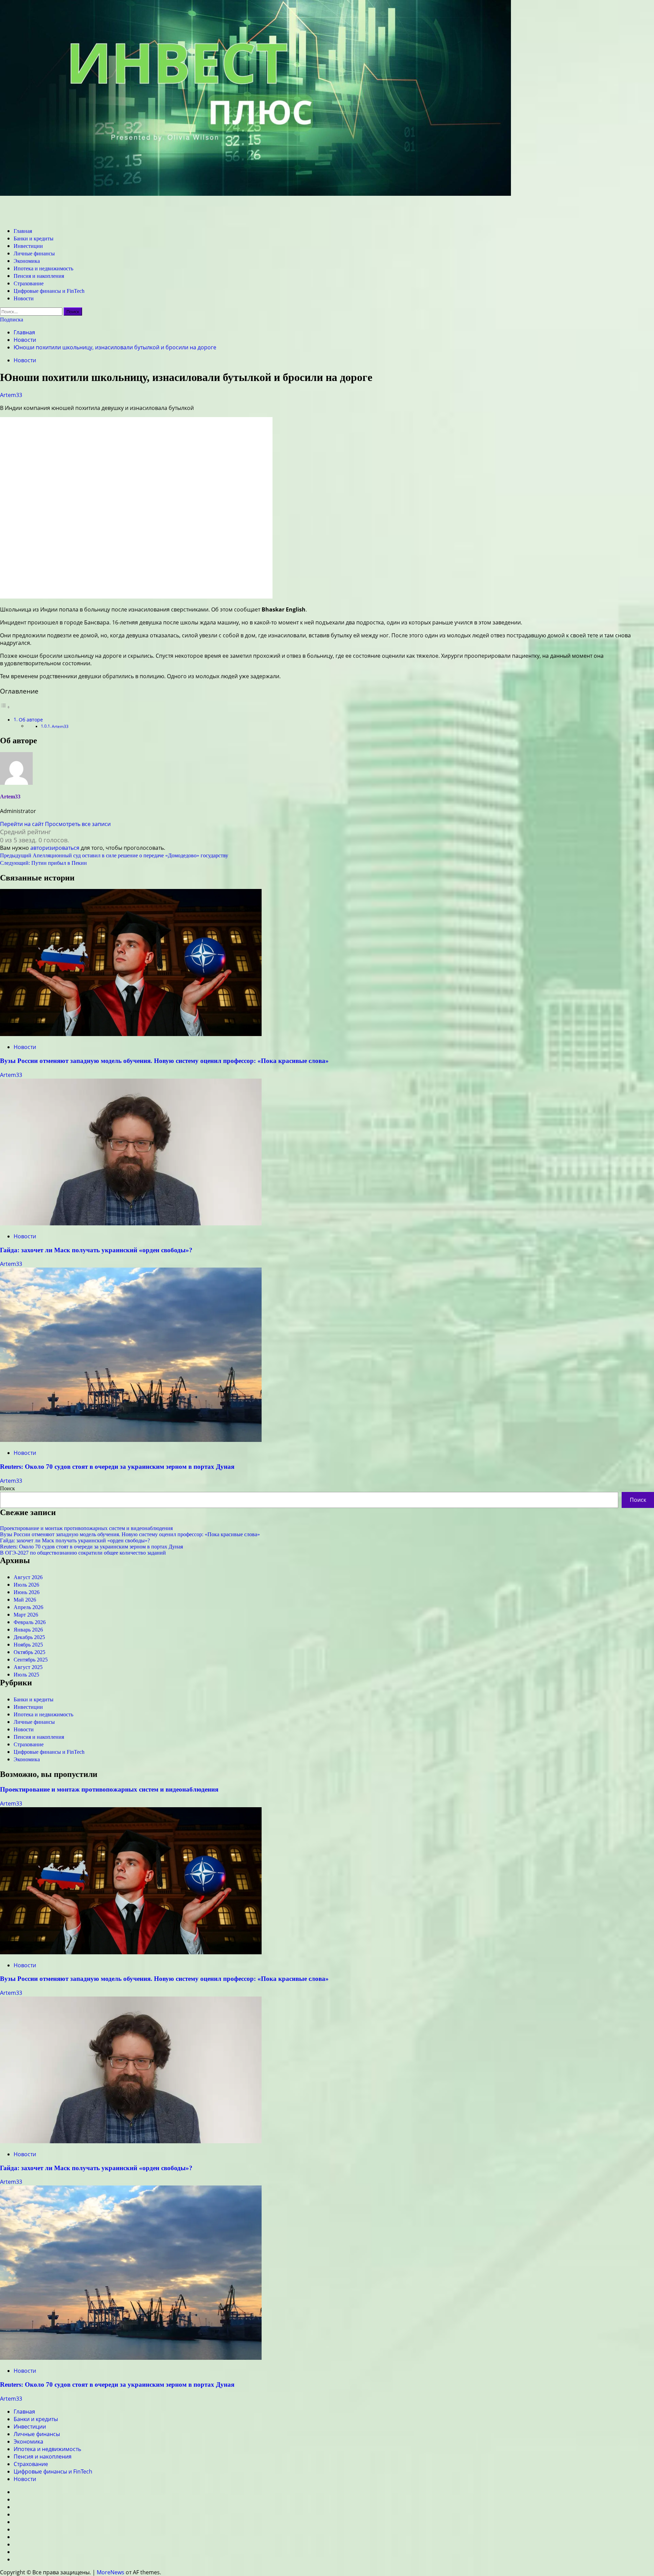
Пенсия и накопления (39, 276)
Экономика (27, 261)
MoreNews (111, 2572)
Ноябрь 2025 (28, 1645)
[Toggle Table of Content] (5, 707)
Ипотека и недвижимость (43, 268)
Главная (23, 231)
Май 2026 (25, 1600)
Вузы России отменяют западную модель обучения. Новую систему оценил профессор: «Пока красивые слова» (164, 1061)
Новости (24, 298)
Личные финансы (34, 253)
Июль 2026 (26, 1585)
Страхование (29, 283)
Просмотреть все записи (78, 824)
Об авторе (31, 720)
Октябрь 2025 (29, 1652)
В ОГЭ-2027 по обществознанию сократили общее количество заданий (83, 1553)
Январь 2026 (28, 1630)
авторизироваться (55, 848)
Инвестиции (28, 246)
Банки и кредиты (34, 238)
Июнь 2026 (27, 1592)
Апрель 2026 (28, 1607)
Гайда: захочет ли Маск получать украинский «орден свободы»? (96, 1250)
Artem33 (11, 395)
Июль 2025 (26, 1675)
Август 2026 (28, 1577)
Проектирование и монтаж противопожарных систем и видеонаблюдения (86, 1528)
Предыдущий (114, 855)
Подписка (12, 320)
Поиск (7, 1488)
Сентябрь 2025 (31, 1660)
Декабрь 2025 (29, 1637)
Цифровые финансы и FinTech (49, 291)
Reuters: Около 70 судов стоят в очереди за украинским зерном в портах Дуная (117, 1467)
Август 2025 (28, 1667)
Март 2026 (26, 1615)
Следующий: (43, 863)
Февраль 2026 (30, 1622)
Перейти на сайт (22, 824)
